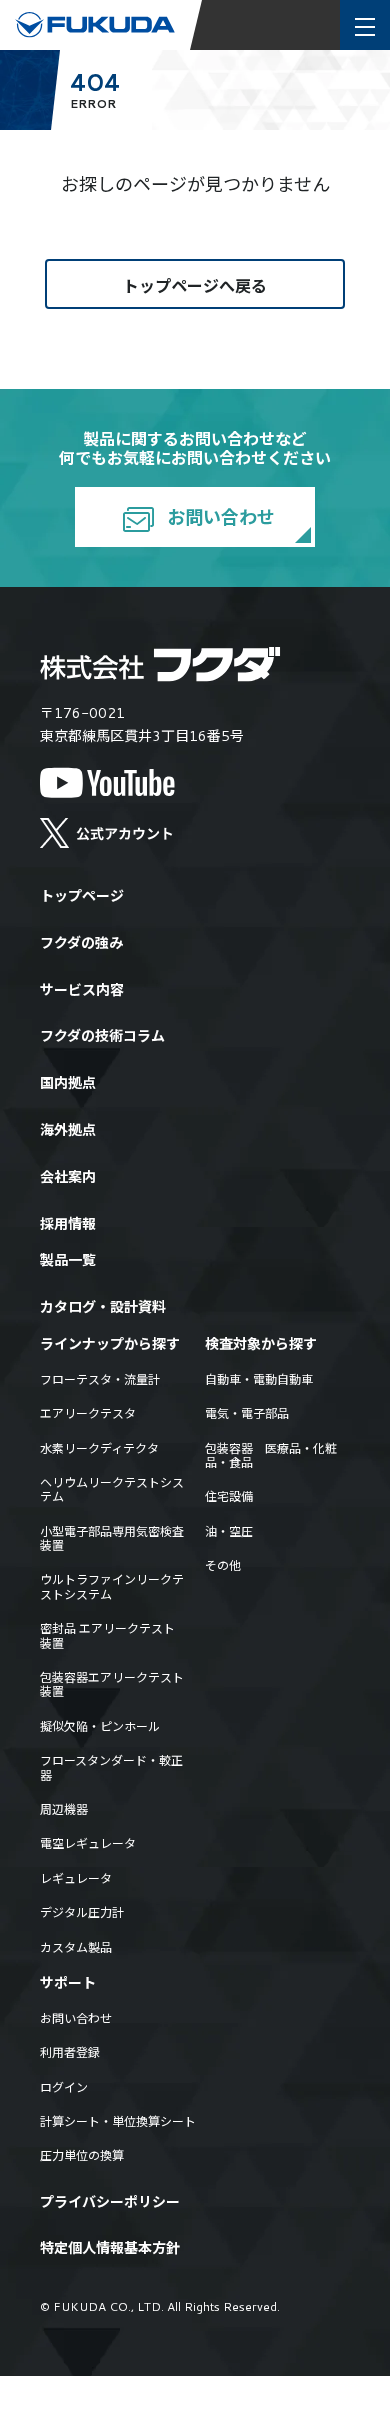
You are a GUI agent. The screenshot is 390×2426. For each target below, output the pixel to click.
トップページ (82, 896)
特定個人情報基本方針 (110, 2248)
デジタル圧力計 (82, 1913)
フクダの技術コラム (102, 1036)
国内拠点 (68, 1083)
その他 (223, 1566)
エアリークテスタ (88, 1414)
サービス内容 (82, 990)
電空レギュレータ (88, 1844)
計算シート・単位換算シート (118, 2122)
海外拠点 (68, 1130)
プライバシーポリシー (110, 2202)
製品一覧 (68, 1260)
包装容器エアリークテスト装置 (112, 1685)
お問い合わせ (218, 517)
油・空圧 (229, 1532)
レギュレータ (76, 1879)
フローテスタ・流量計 (100, 1380)
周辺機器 (64, 1810)
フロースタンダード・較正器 (111, 1768)
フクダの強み (81, 943)
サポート (68, 1983)
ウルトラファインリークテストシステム (112, 1587)
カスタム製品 (76, 1948)
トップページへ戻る (195, 285)
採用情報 (68, 1224)
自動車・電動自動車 (259, 1380)
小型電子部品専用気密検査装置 (112, 1539)
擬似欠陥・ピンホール (100, 1727)
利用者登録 (70, 2053)
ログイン (64, 2088)
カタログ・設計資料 (103, 1307)
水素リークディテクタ (99, 1449)
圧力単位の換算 (82, 2156)
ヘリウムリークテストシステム (112, 1490)
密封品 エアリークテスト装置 (107, 1636)
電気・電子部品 (247, 1414)
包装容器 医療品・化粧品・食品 (271, 1456)
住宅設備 (229, 1497)
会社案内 (68, 1177)
